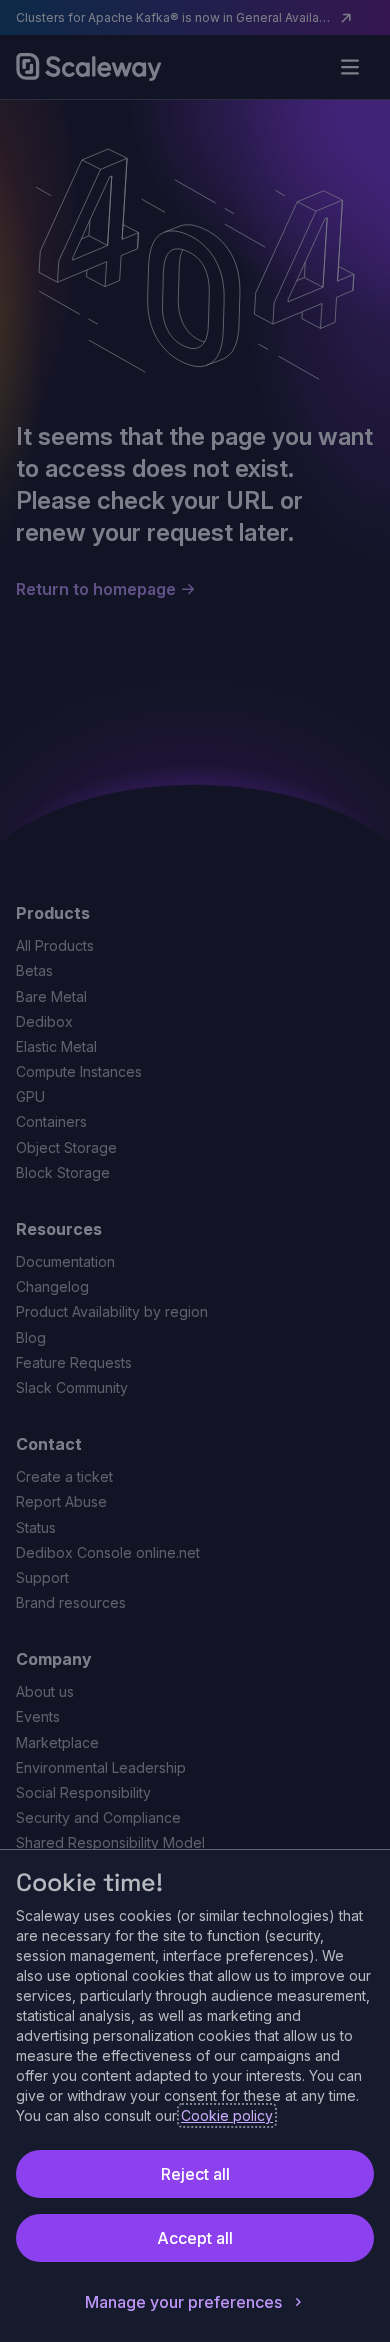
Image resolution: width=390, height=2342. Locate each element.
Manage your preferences (183, 2302)
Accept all (195, 2238)
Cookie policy (227, 2115)
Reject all (195, 2174)
